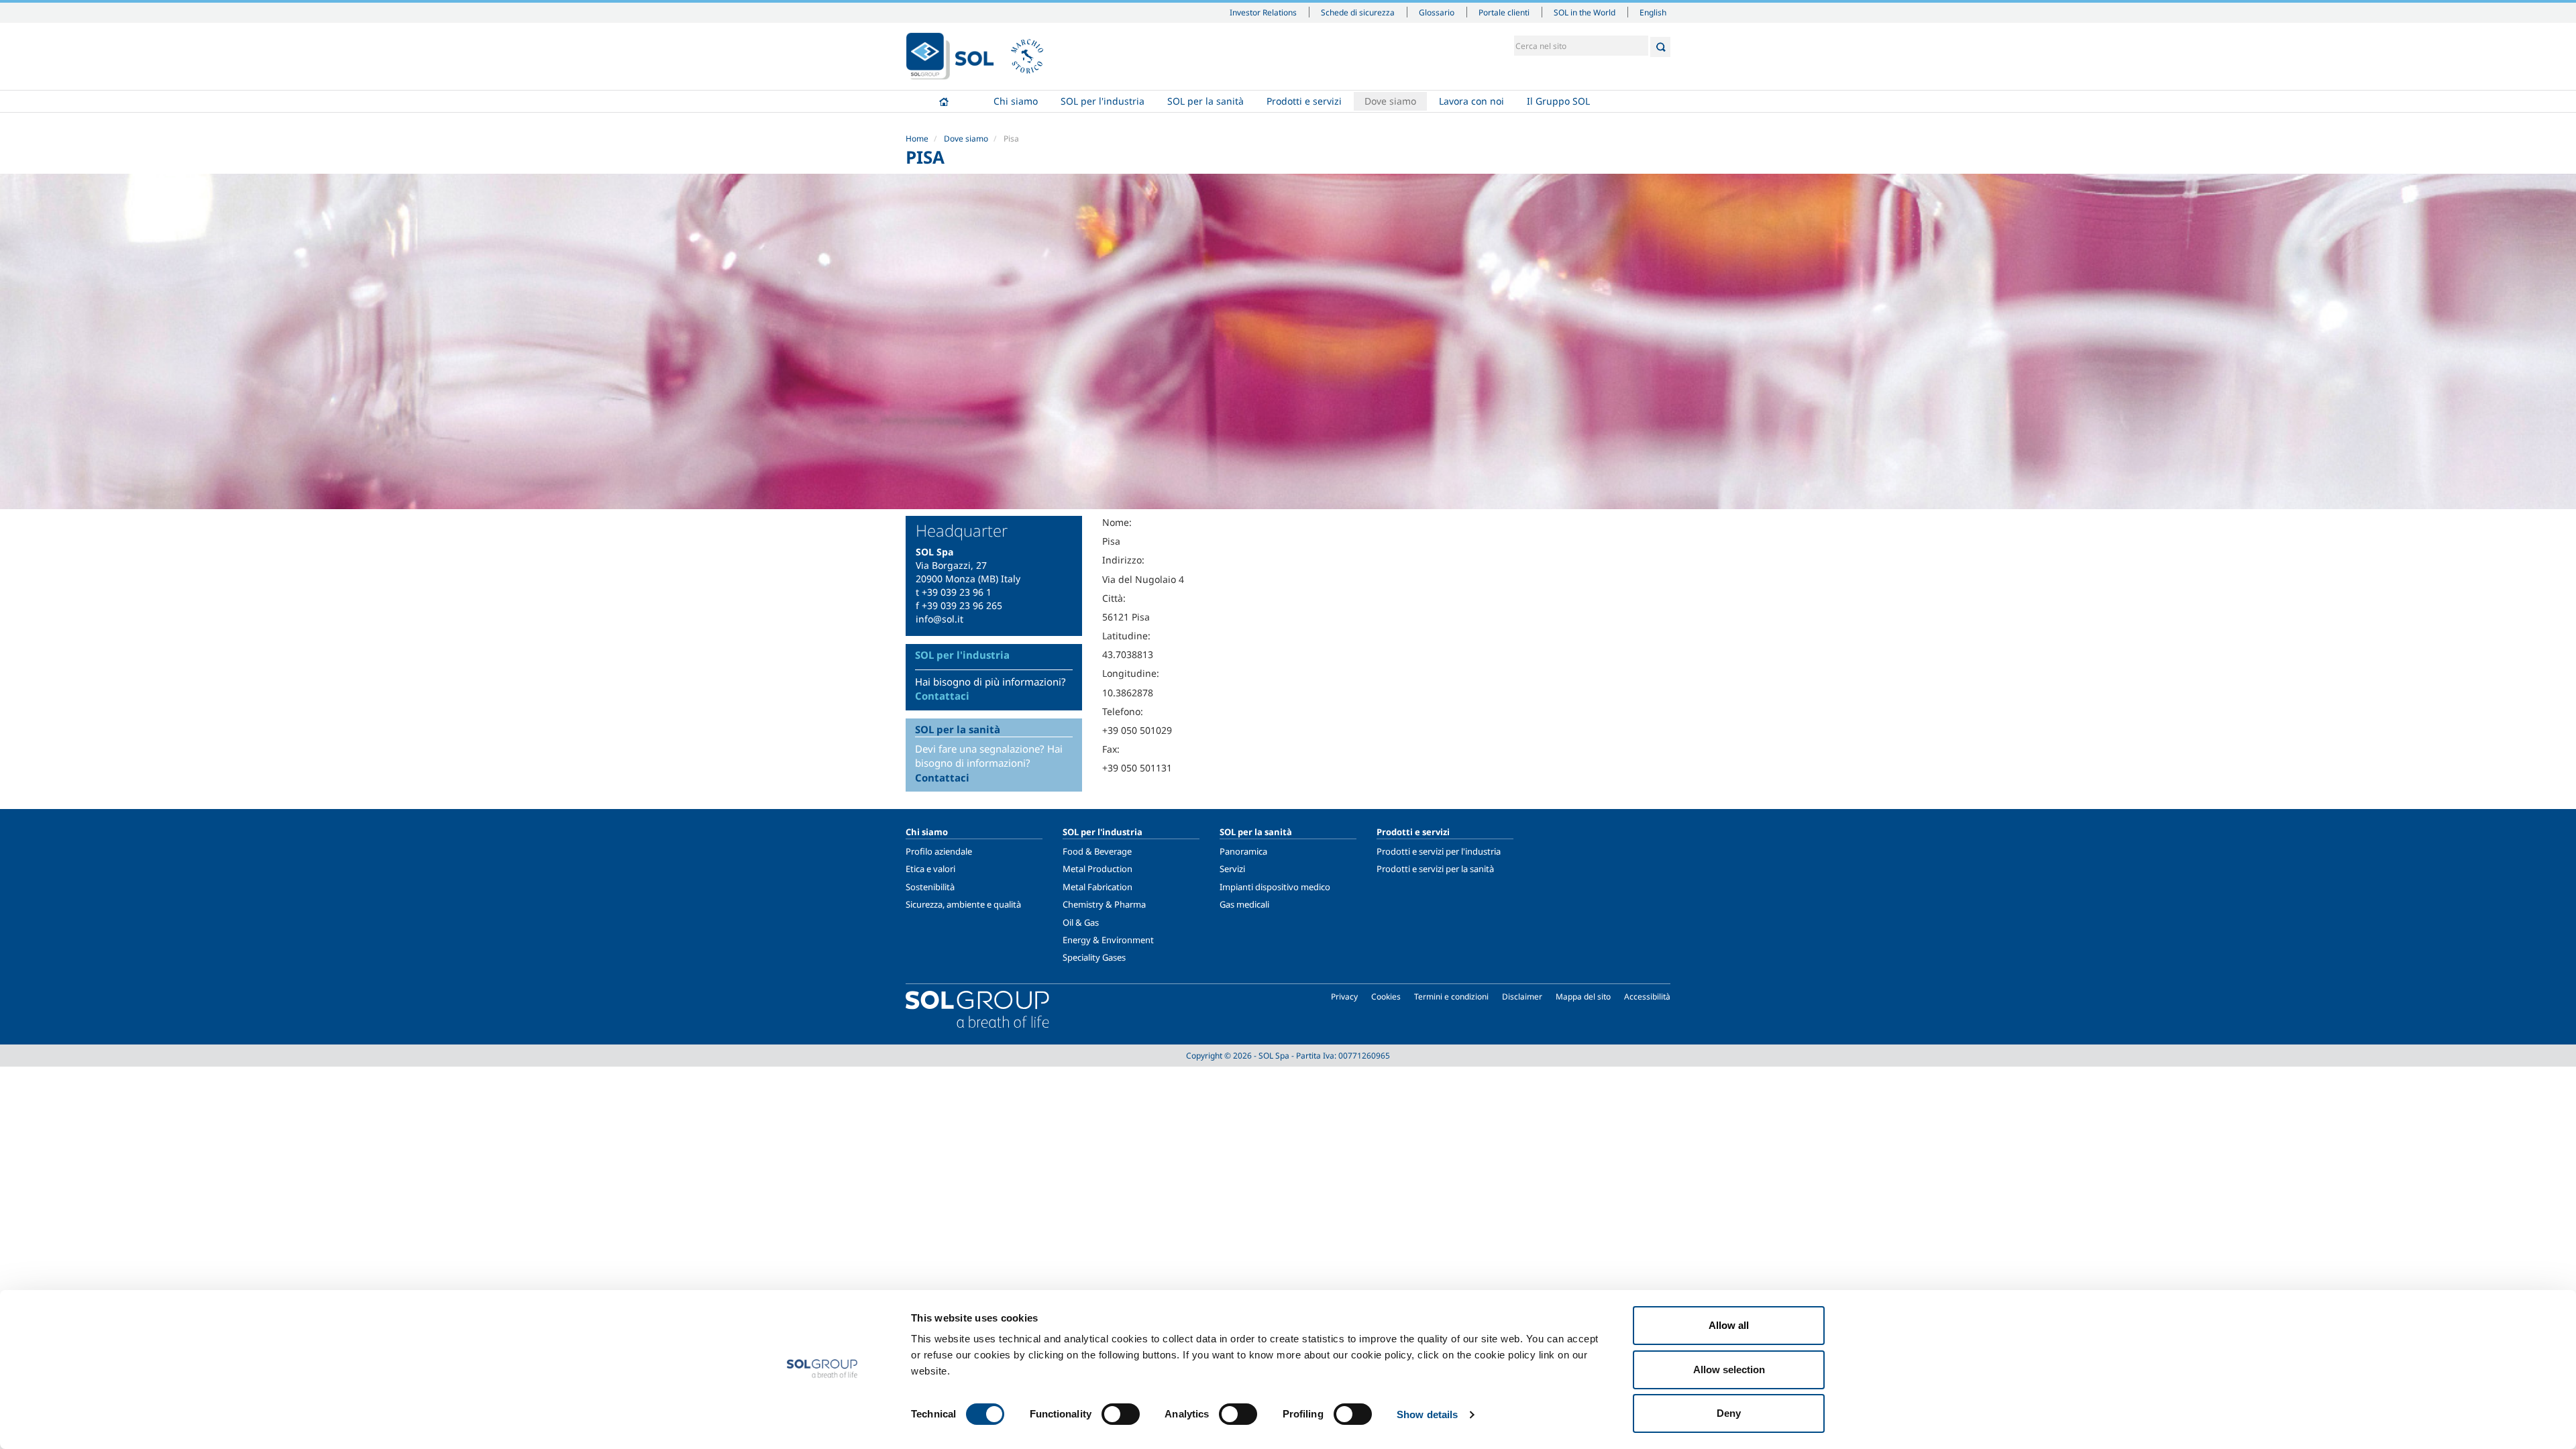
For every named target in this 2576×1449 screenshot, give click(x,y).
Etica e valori (930, 869)
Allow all (1729, 1325)
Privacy (1344, 997)
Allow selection (1729, 1370)
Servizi (1232, 869)
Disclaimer (1522, 997)
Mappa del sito (1583, 997)
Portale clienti (1504, 12)
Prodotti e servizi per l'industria (1439, 851)
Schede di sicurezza (1358, 12)
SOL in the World (1585, 12)
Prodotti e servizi (1304, 101)
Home (944, 101)
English (1653, 12)
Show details (1427, 1414)
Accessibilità (1647, 997)
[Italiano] (950, 56)
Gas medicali (1244, 904)
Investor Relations (1263, 12)
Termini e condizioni (1451, 997)
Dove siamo (1390, 101)
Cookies (1386, 997)
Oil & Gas (1081, 922)
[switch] (1121, 1414)
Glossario (1437, 12)
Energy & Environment (1108, 940)
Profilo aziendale (939, 851)
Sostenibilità (930, 887)
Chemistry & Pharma (1104, 904)
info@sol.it (940, 619)
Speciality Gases (1094, 957)
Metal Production (1097, 869)
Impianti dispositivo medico (1275, 887)
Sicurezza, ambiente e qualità (963, 904)
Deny (1729, 1413)
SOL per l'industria (1103, 101)
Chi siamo (1016, 101)
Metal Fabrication (1097, 887)
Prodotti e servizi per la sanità (1435, 869)
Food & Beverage (1097, 851)
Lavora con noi (1471, 101)
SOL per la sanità (1205, 101)
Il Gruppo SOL (1558, 101)
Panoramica (1243, 851)
